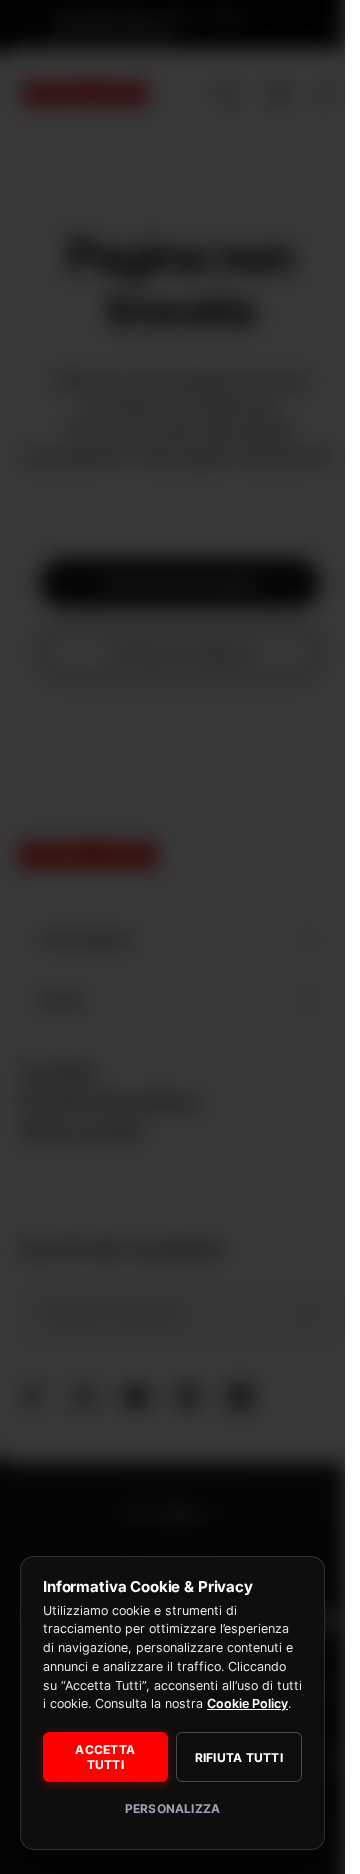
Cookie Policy (247, 1703)
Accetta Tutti (105, 1757)
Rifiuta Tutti (239, 1757)
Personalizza (173, 1808)
